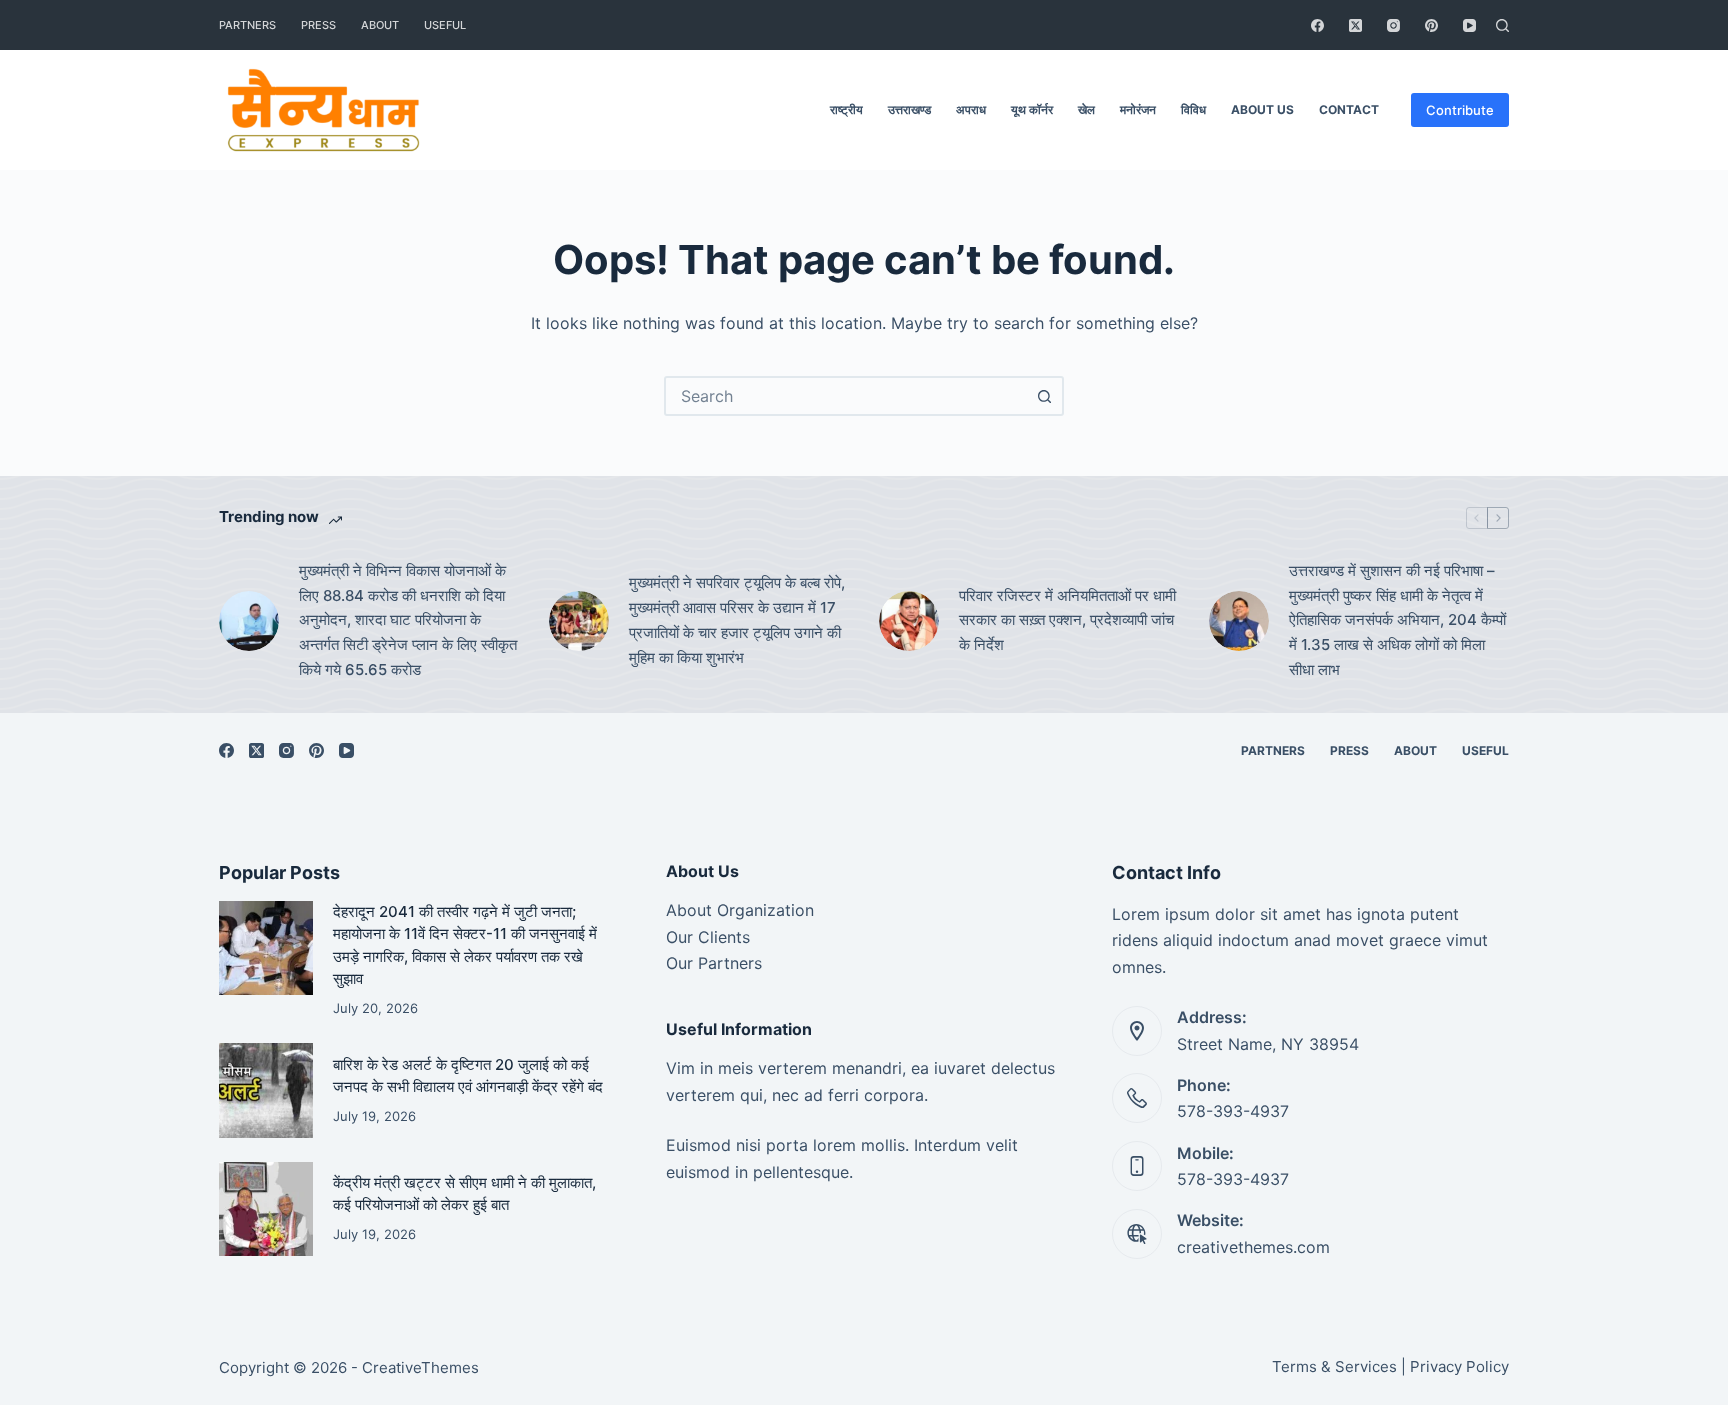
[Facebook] (1317, 25)
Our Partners (714, 963)
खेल (1086, 109)
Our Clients (708, 937)
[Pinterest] (1431, 25)
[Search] (1502, 25)
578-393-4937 (1233, 1111)
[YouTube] (1469, 25)
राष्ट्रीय (846, 109)
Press (318, 25)
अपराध (971, 109)
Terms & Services (1334, 1366)
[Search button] (1044, 396)
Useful (445, 25)
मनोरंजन (1138, 109)
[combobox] (846, 396)
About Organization (740, 910)
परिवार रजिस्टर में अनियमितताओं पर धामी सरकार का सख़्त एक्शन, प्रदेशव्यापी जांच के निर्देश (1067, 620)
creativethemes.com (1253, 1247)
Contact (1349, 109)
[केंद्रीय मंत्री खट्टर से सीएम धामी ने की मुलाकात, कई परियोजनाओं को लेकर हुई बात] (266, 1209)
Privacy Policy (1459, 1366)
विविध (1193, 109)
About (380, 25)
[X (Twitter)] (1355, 25)
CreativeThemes (420, 1367)
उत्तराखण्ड (909, 109)
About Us (1262, 109)
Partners (247, 25)
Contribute (1460, 110)
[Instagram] (1393, 25)
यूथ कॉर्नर (1032, 109)
